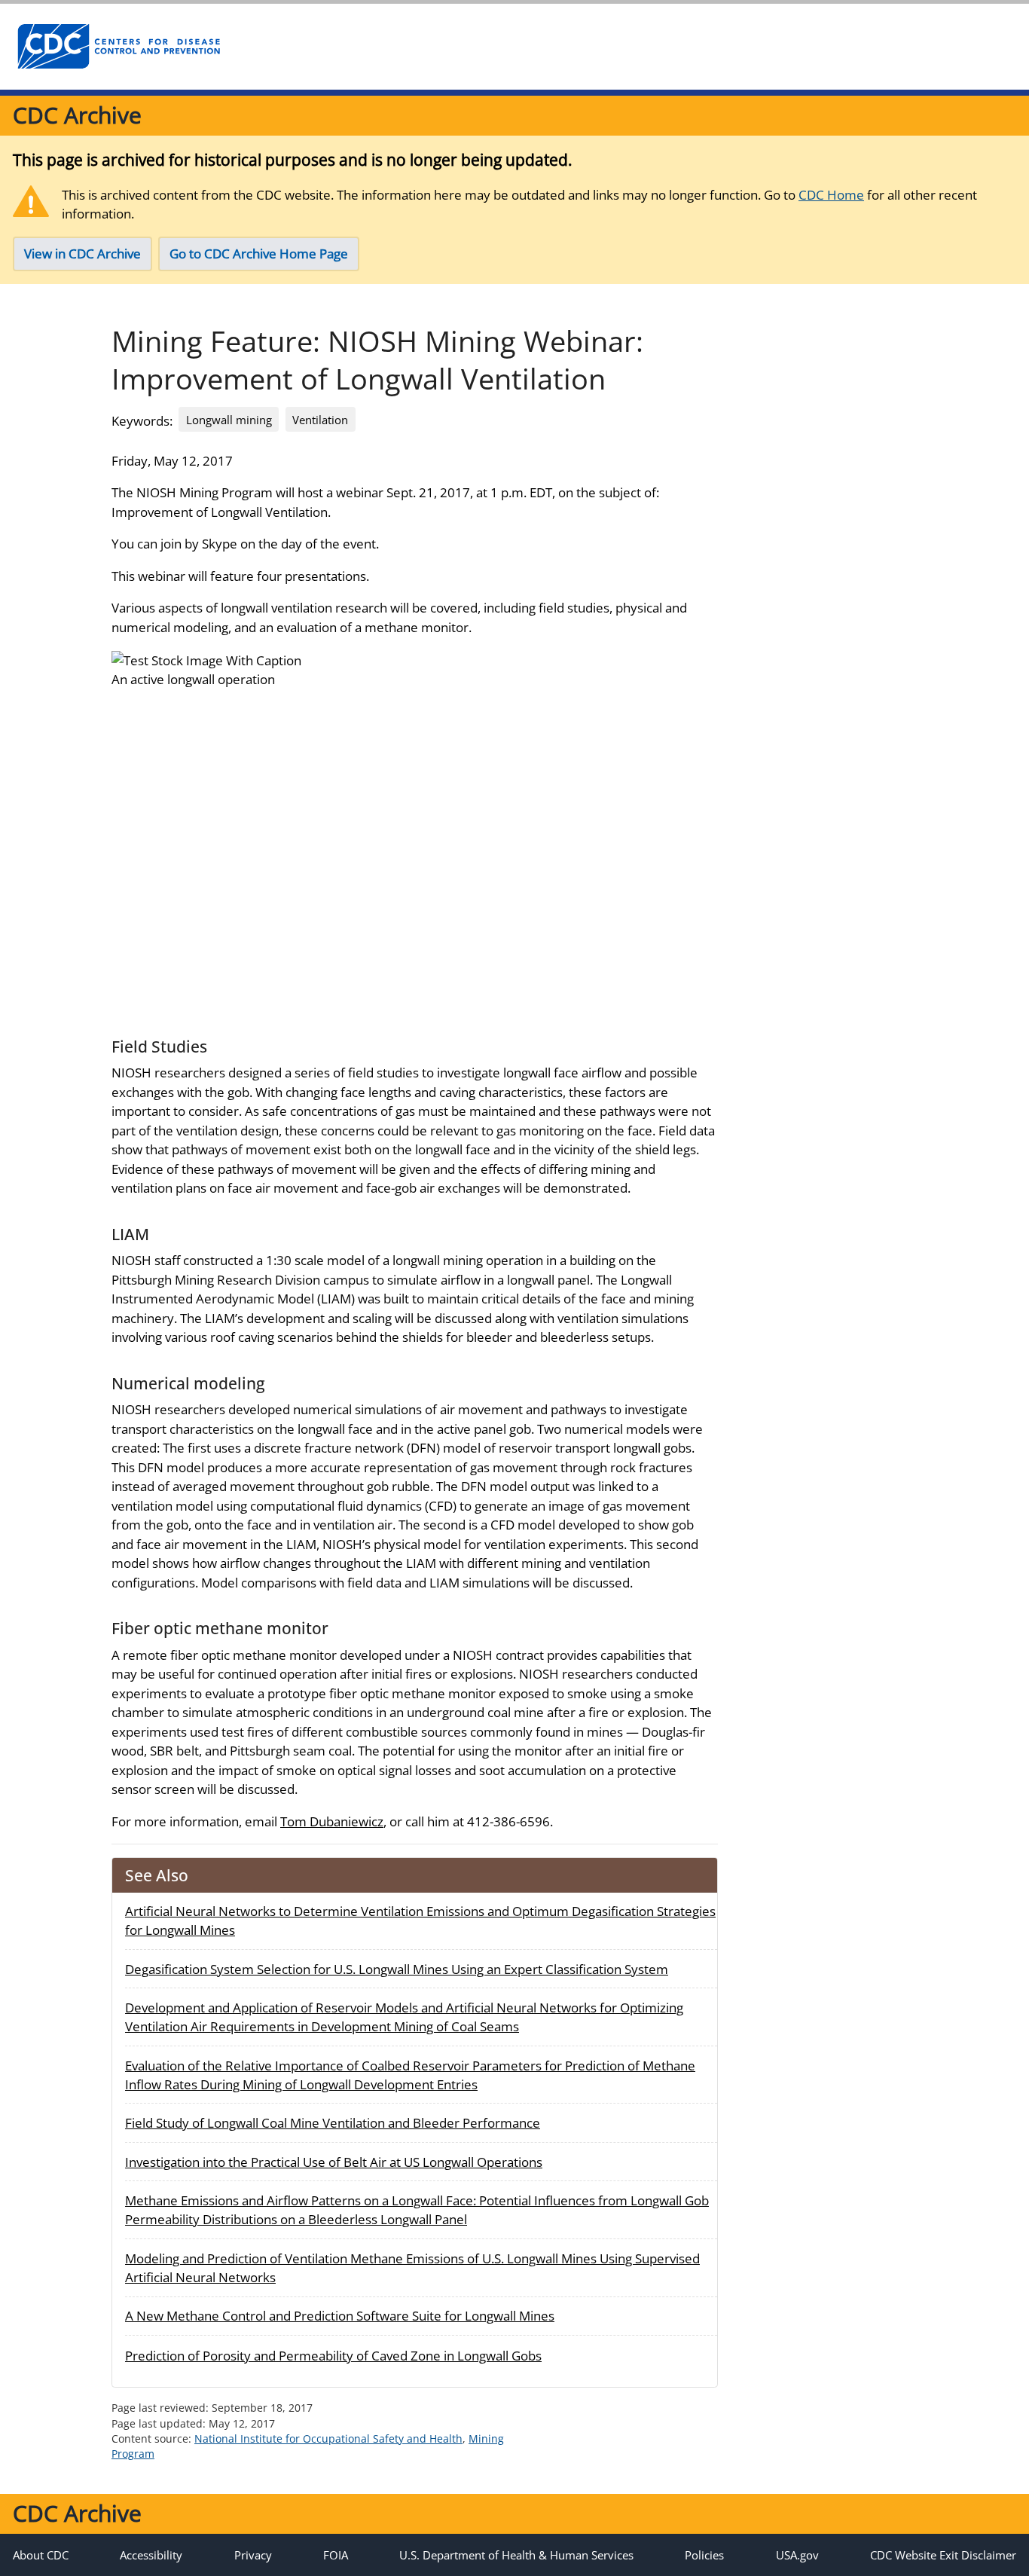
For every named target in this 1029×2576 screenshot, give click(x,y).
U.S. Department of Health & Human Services (516, 2555)
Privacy (253, 2555)
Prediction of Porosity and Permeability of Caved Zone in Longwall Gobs (333, 2356)
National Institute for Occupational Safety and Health (328, 2438)
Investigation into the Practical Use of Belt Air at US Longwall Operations (334, 2162)
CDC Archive (77, 115)
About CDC (41, 2555)
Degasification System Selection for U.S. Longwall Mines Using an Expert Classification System (397, 1969)
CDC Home (831, 195)
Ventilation (320, 420)
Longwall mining (229, 420)
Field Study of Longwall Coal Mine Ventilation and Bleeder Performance (333, 2123)
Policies (704, 2555)
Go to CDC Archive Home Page (259, 254)
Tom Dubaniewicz (332, 1821)
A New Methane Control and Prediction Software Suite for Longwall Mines (340, 2316)
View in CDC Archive (82, 254)
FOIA (336, 2555)
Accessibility (151, 2555)
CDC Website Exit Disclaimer (943, 2555)
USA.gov (797, 2555)
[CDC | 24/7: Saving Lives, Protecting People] (118, 47)
